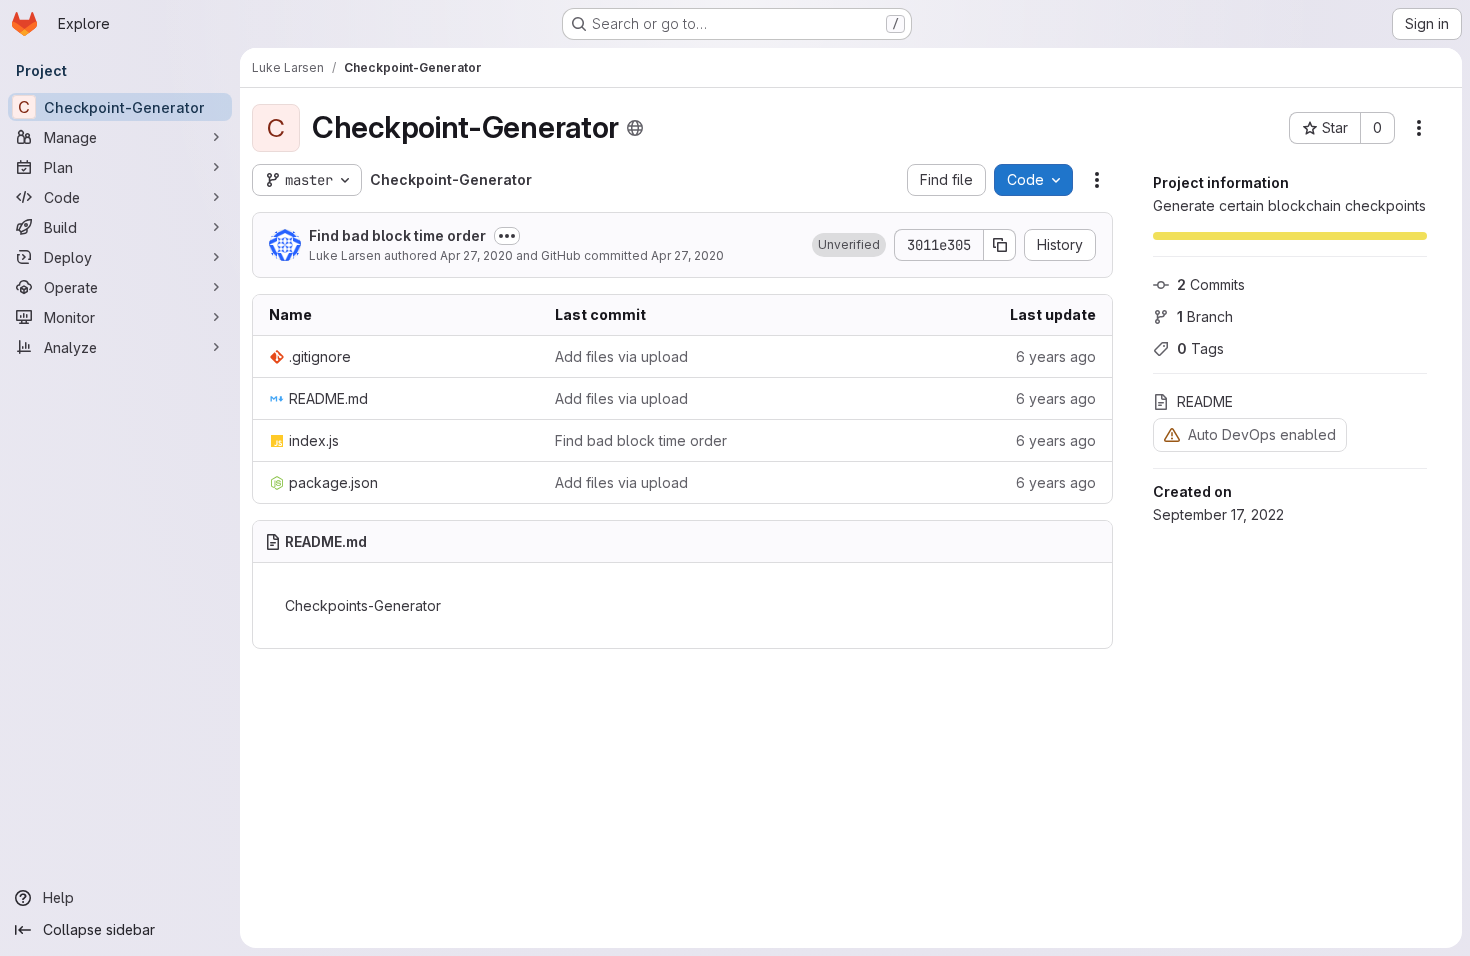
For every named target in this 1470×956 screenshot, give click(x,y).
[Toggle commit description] (507, 236)
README (1205, 401)
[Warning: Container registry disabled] (1172, 434)
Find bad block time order (397, 235)
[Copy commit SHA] (1000, 245)
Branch (1205, 316)
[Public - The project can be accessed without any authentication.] (635, 128)
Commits (1211, 284)
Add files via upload (621, 356)
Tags (1200, 348)
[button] (849, 245)
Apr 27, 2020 (476, 255)
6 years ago (1056, 356)
